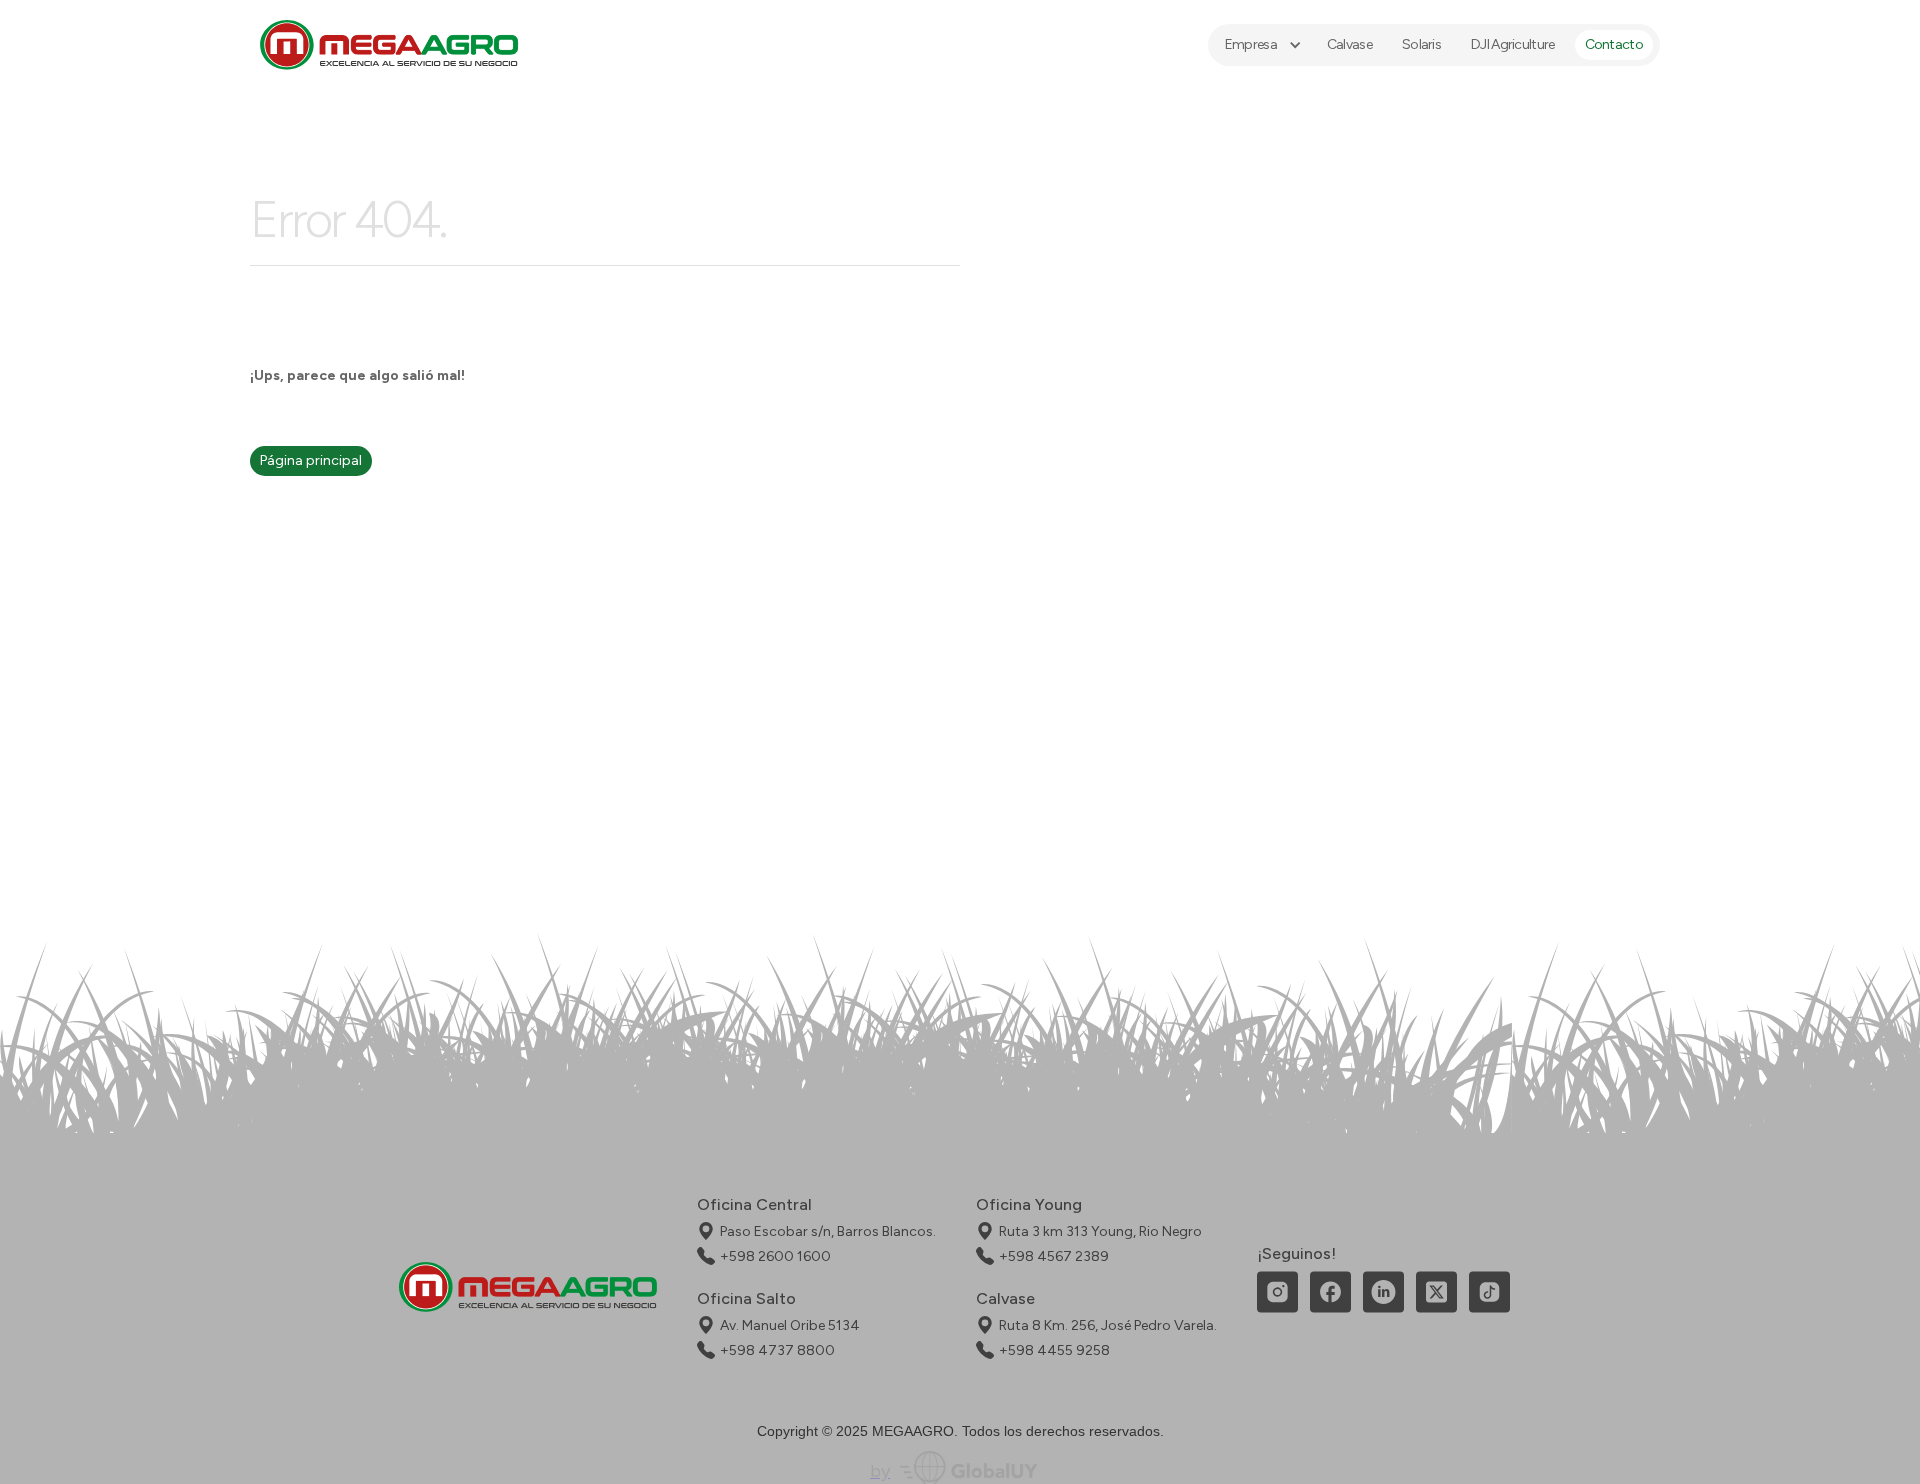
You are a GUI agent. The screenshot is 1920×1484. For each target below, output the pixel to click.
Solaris (1421, 44)
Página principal (311, 460)
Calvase (1349, 44)
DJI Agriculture (1513, 44)
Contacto (1614, 44)
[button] (1261, 45)
